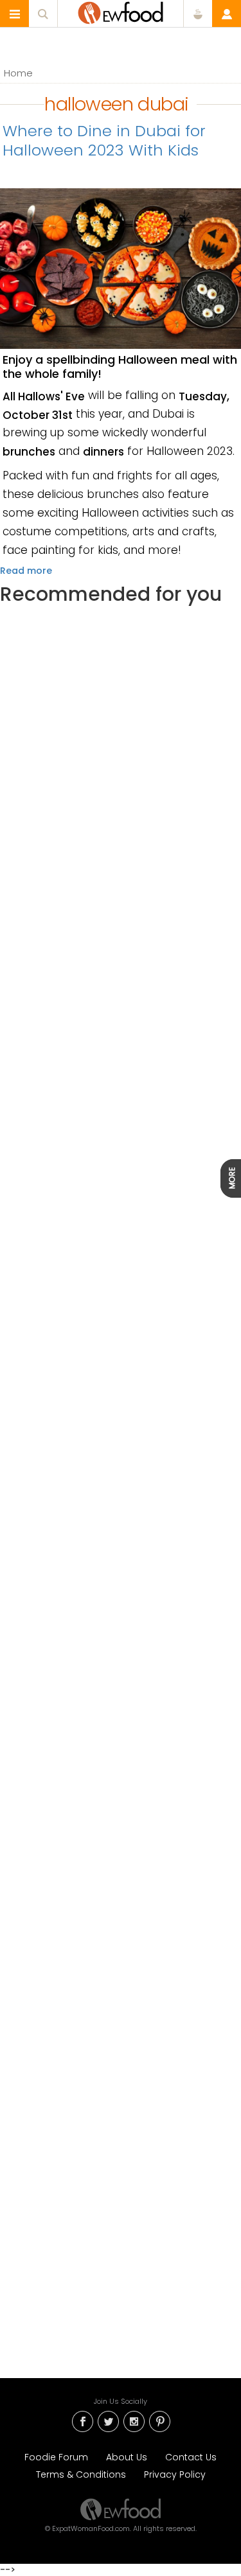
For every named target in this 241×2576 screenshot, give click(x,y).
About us (127, 2457)
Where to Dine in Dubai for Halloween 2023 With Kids (104, 140)
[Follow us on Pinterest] (159, 2421)
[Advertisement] (121, 1157)
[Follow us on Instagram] (134, 2421)
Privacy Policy (175, 2474)
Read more (26, 571)
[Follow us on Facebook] (82, 2421)
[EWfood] (121, 13)
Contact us (191, 2457)
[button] (15, 14)
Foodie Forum (56, 2457)
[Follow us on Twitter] (108, 2421)
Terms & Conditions (81, 2474)
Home (18, 73)
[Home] (121, 2509)
